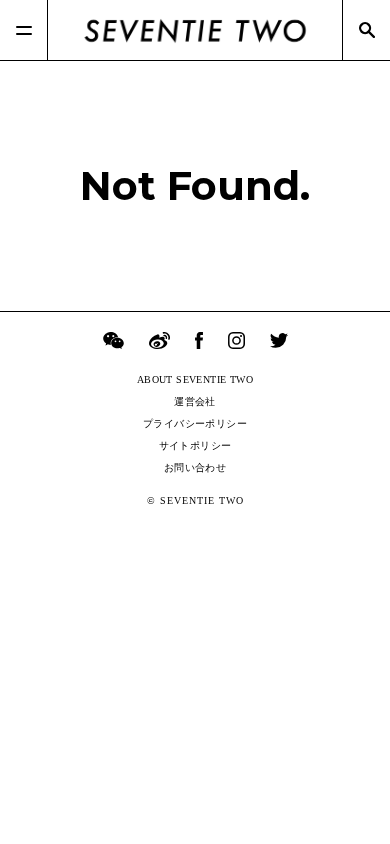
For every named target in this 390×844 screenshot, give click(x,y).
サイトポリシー (195, 445)
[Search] (366, 30)
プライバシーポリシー (195, 423)
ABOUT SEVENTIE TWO (195, 379)
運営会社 (195, 401)
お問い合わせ (195, 467)
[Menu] (24, 30)
